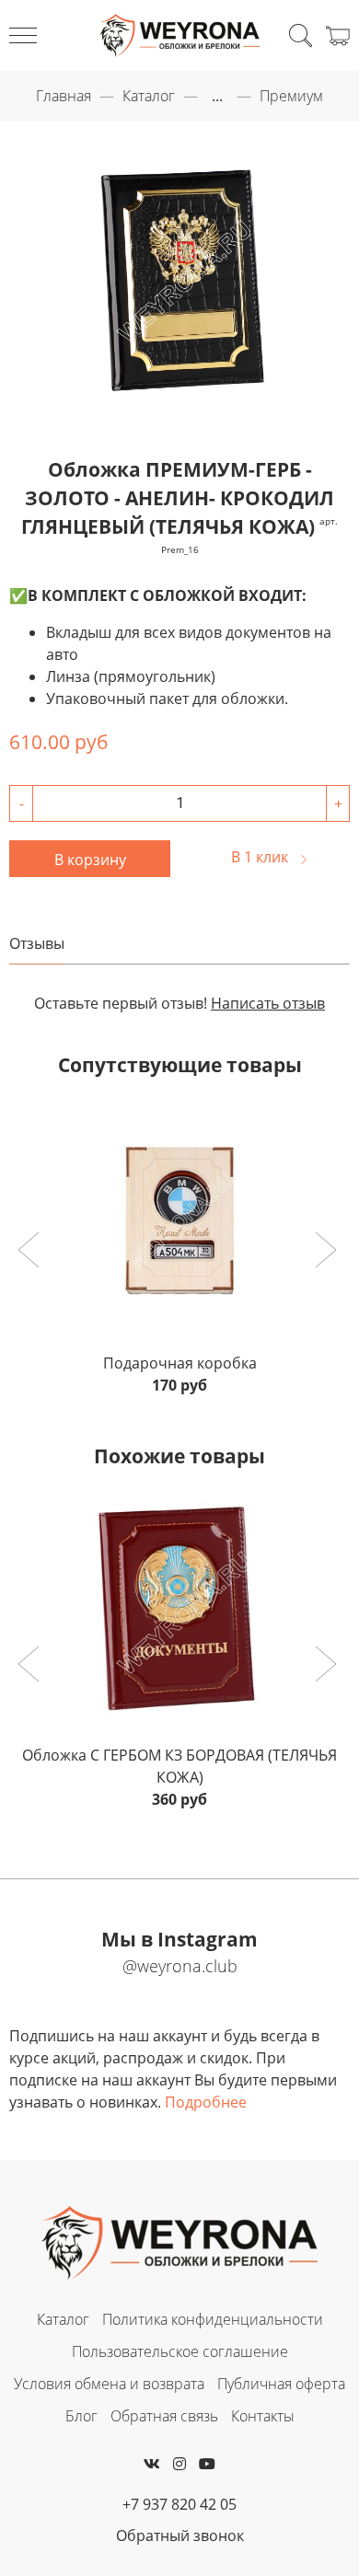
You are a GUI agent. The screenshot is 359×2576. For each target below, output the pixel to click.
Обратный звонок (180, 2536)
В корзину (90, 860)
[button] (31, 1252)
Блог (81, 2416)
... (217, 96)
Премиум (291, 96)
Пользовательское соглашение (180, 2351)
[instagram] (179, 2464)
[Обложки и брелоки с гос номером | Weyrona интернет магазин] (180, 35)
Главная (64, 96)
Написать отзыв (268, 1003)
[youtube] (207, 2464)
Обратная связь (164, 2416)
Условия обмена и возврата (109, 2384)
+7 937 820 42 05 (179, 2504)
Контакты (263, 2416)
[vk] (152, 2464)
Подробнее (206, 2102)
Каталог (149, 96)
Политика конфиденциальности (213, 2319)
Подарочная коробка (180, 1363)
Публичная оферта (281, 2384)
